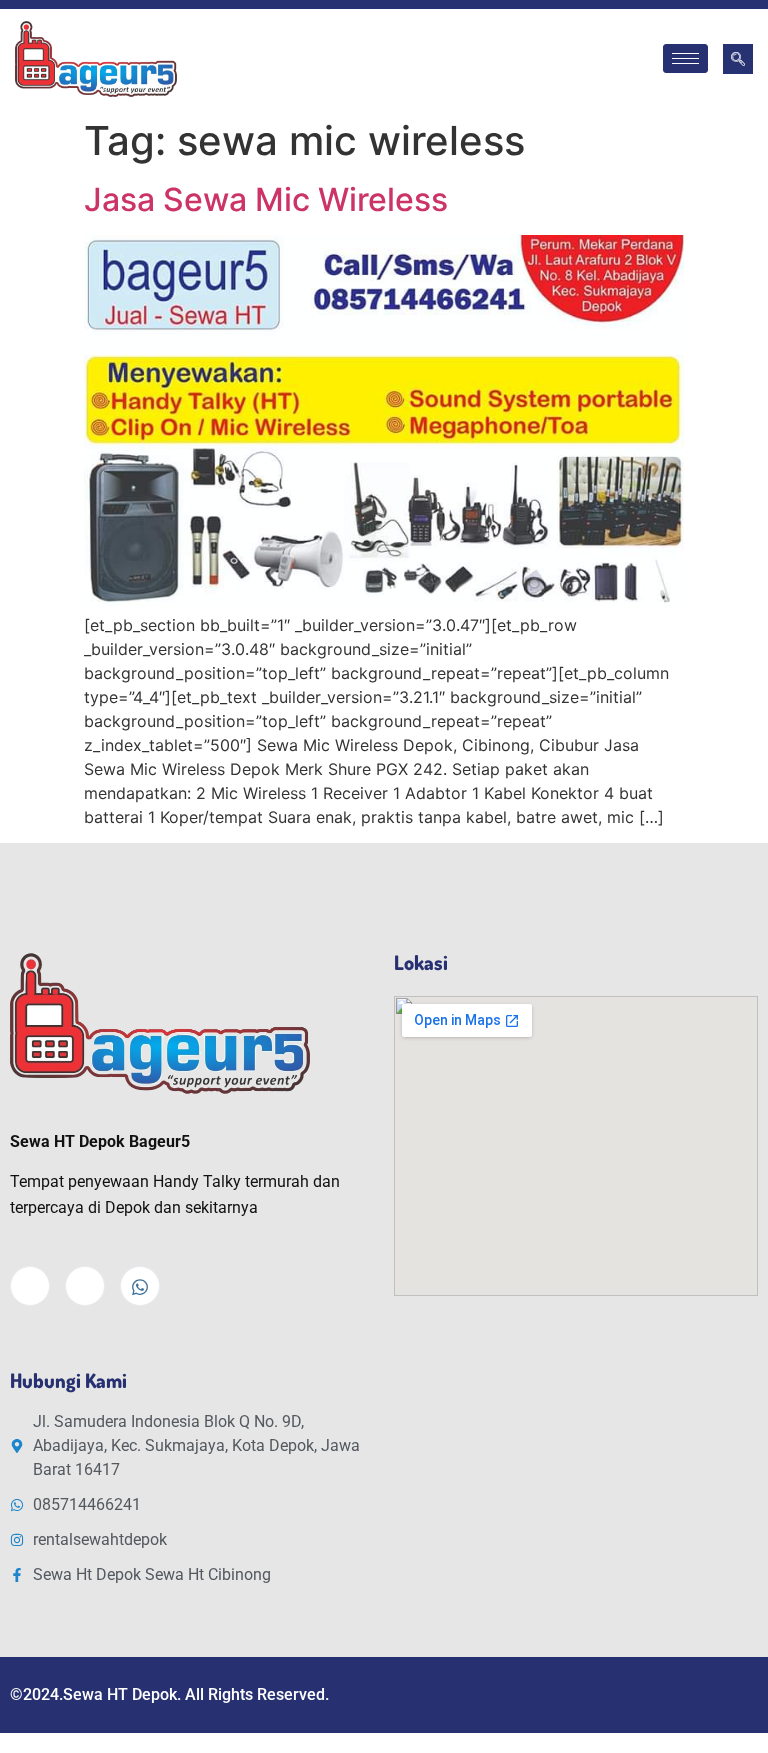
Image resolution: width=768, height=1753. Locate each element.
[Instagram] (85, 1286)
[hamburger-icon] (685, 58)
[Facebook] (30, 1286)
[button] (738, 59)
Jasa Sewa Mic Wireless (266, 199)
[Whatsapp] (140, 1286)
